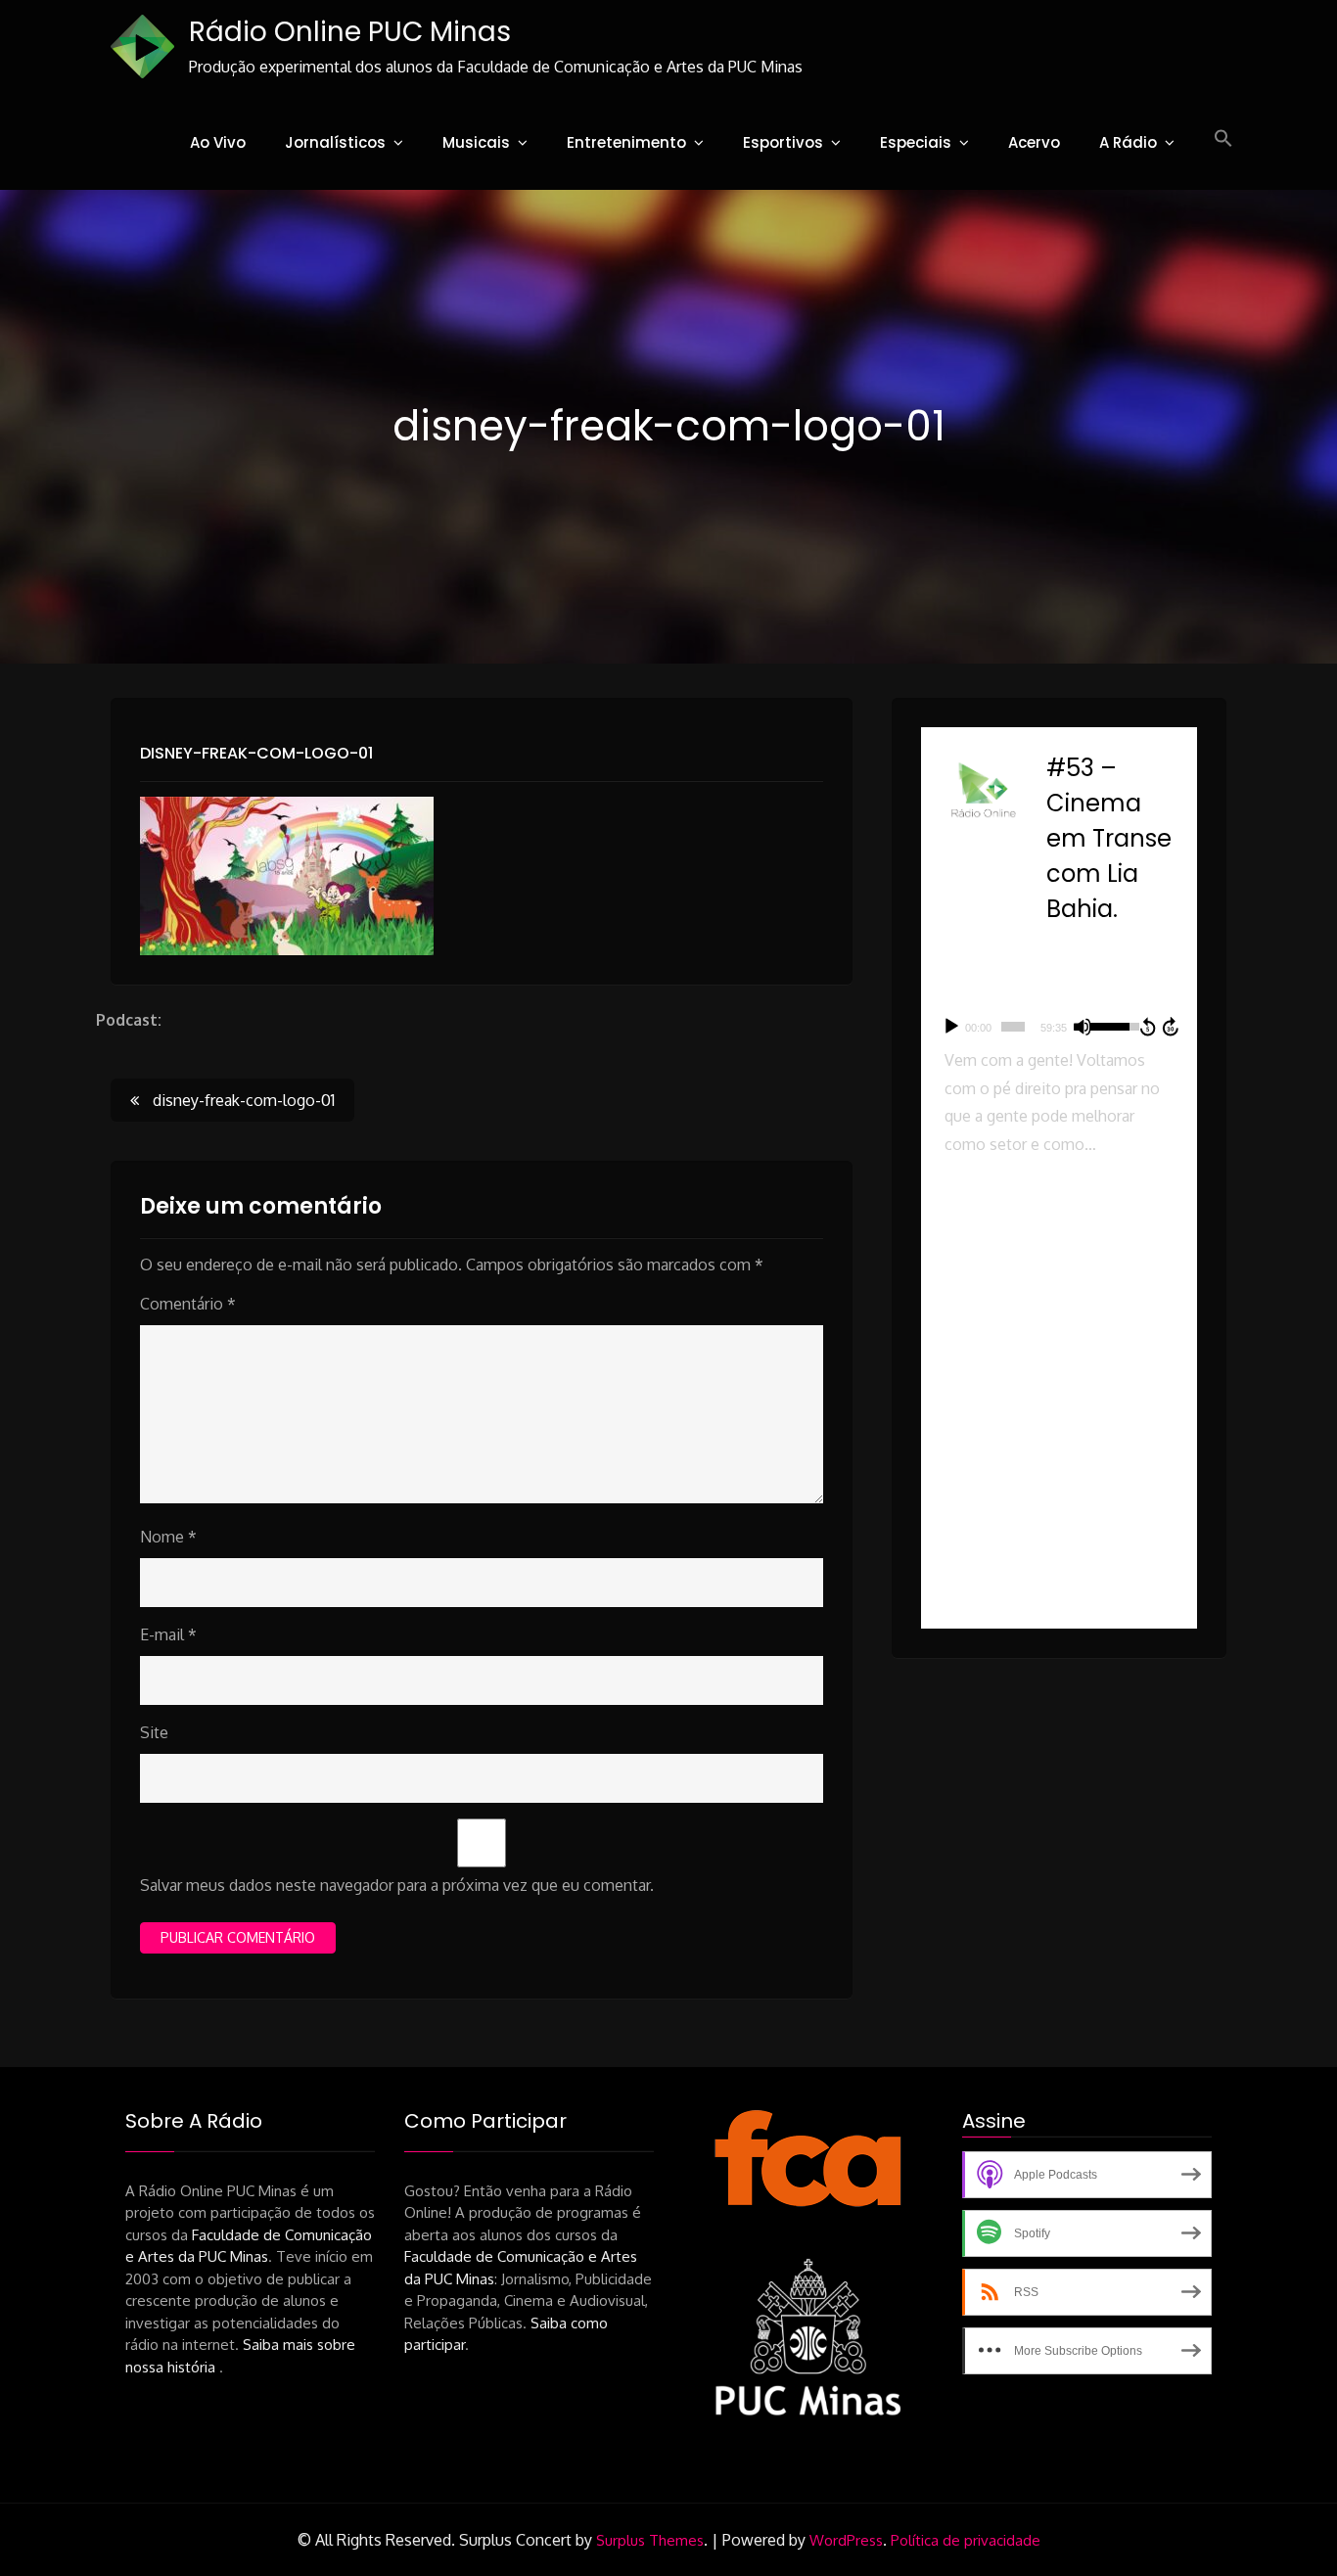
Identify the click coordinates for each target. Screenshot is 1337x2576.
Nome (168, 1537)
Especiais (916, 142)
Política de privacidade (966, 2540)
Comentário (188, 1304)
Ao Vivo (218, 142)
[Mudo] (1083, 1027)
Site (154, 1732)
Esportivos (783, 142)
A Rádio (1128, 142)
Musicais (476, 142)
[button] (1223, 139)
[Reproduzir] (951, 1027)
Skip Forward (1172, 1027)
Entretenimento (626, 142)
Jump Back (1147, 1027)
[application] (1059, 1027)
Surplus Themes (650, 2540)
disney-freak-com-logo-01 (256, 753)
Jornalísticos (335, 142)
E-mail (168, 1634)
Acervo (1034, 142)
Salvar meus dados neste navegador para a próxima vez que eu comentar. (397, 1885)
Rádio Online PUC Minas (350, 32)
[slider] (1013, 1027)
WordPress (846, 2540)
